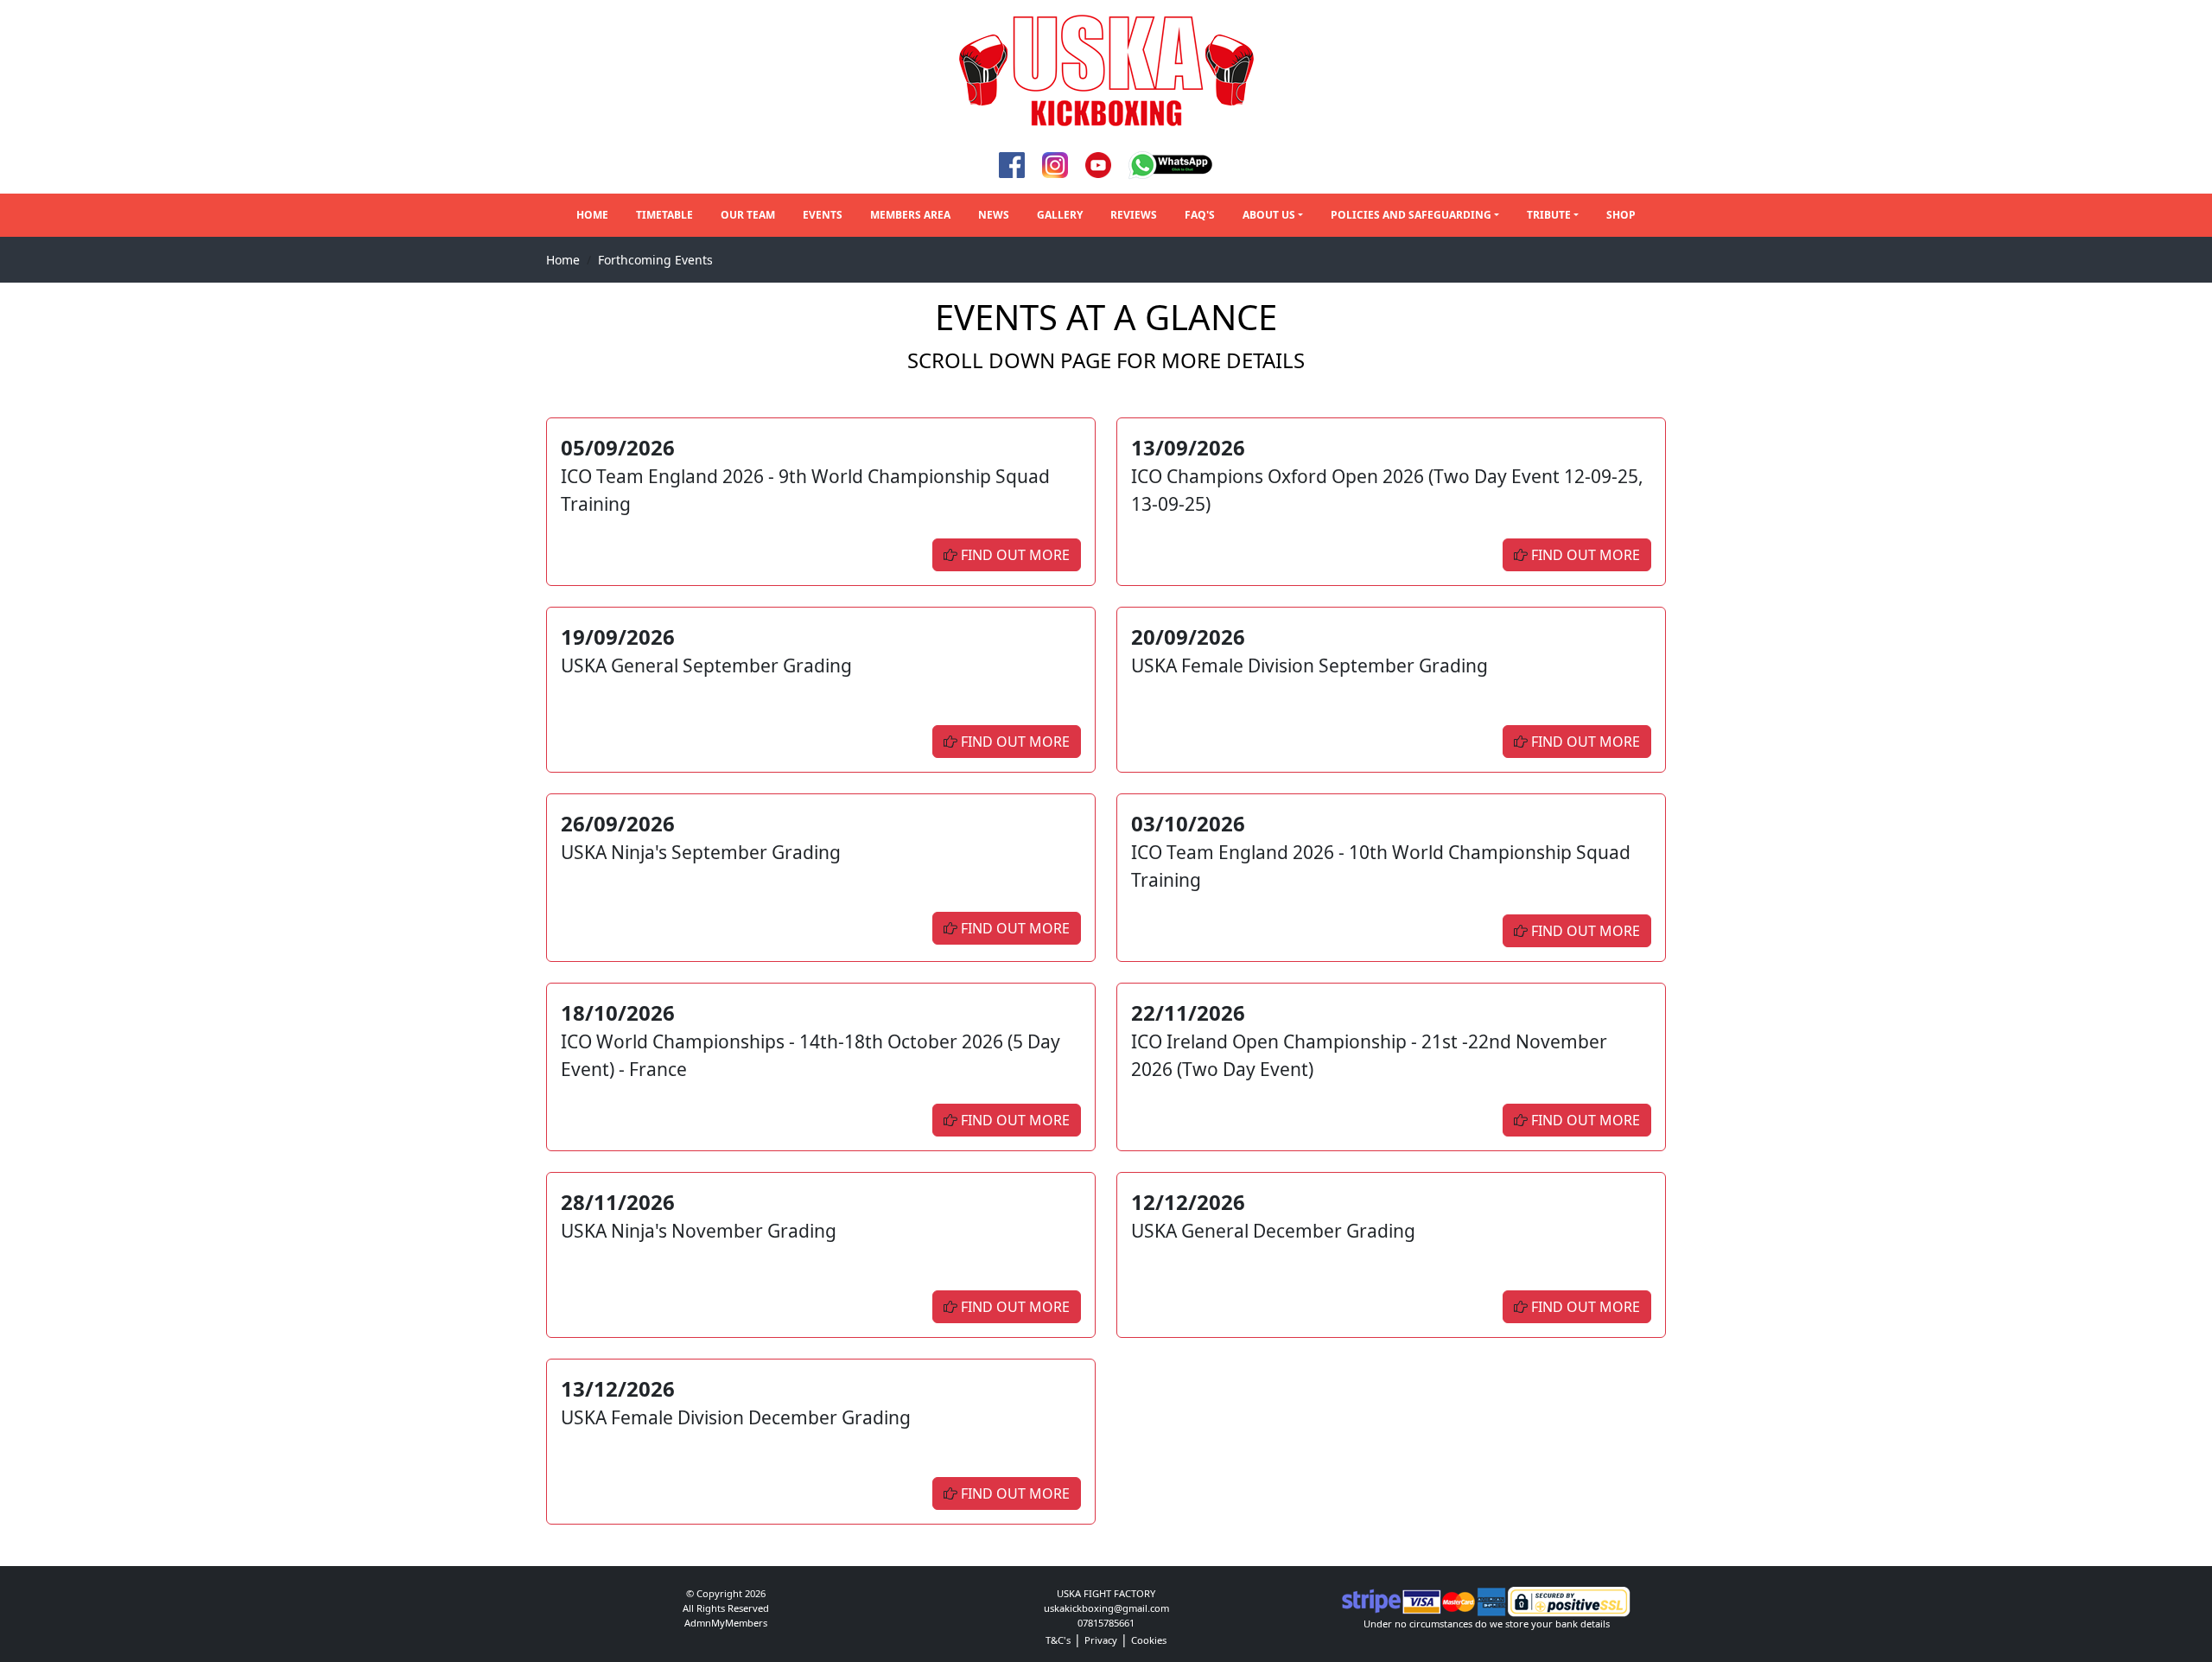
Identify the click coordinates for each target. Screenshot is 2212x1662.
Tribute (1549, 215)
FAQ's (1200, 215)
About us (1269, 215)
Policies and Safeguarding (1411, 215)
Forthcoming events (655, 260)
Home (592, 215)
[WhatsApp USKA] (1171, 164)
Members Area (910, 215)
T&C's (1058, 1640)
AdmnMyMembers (726, 1623)
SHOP (1621, 215)
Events (823, 215)
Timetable (664, 215)
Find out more (1014, 555)
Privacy (1101, 1640)
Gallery (1060, 215)
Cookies (1149, 1640)
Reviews (1134, 215)
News (994, 215)
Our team (748, 215)
